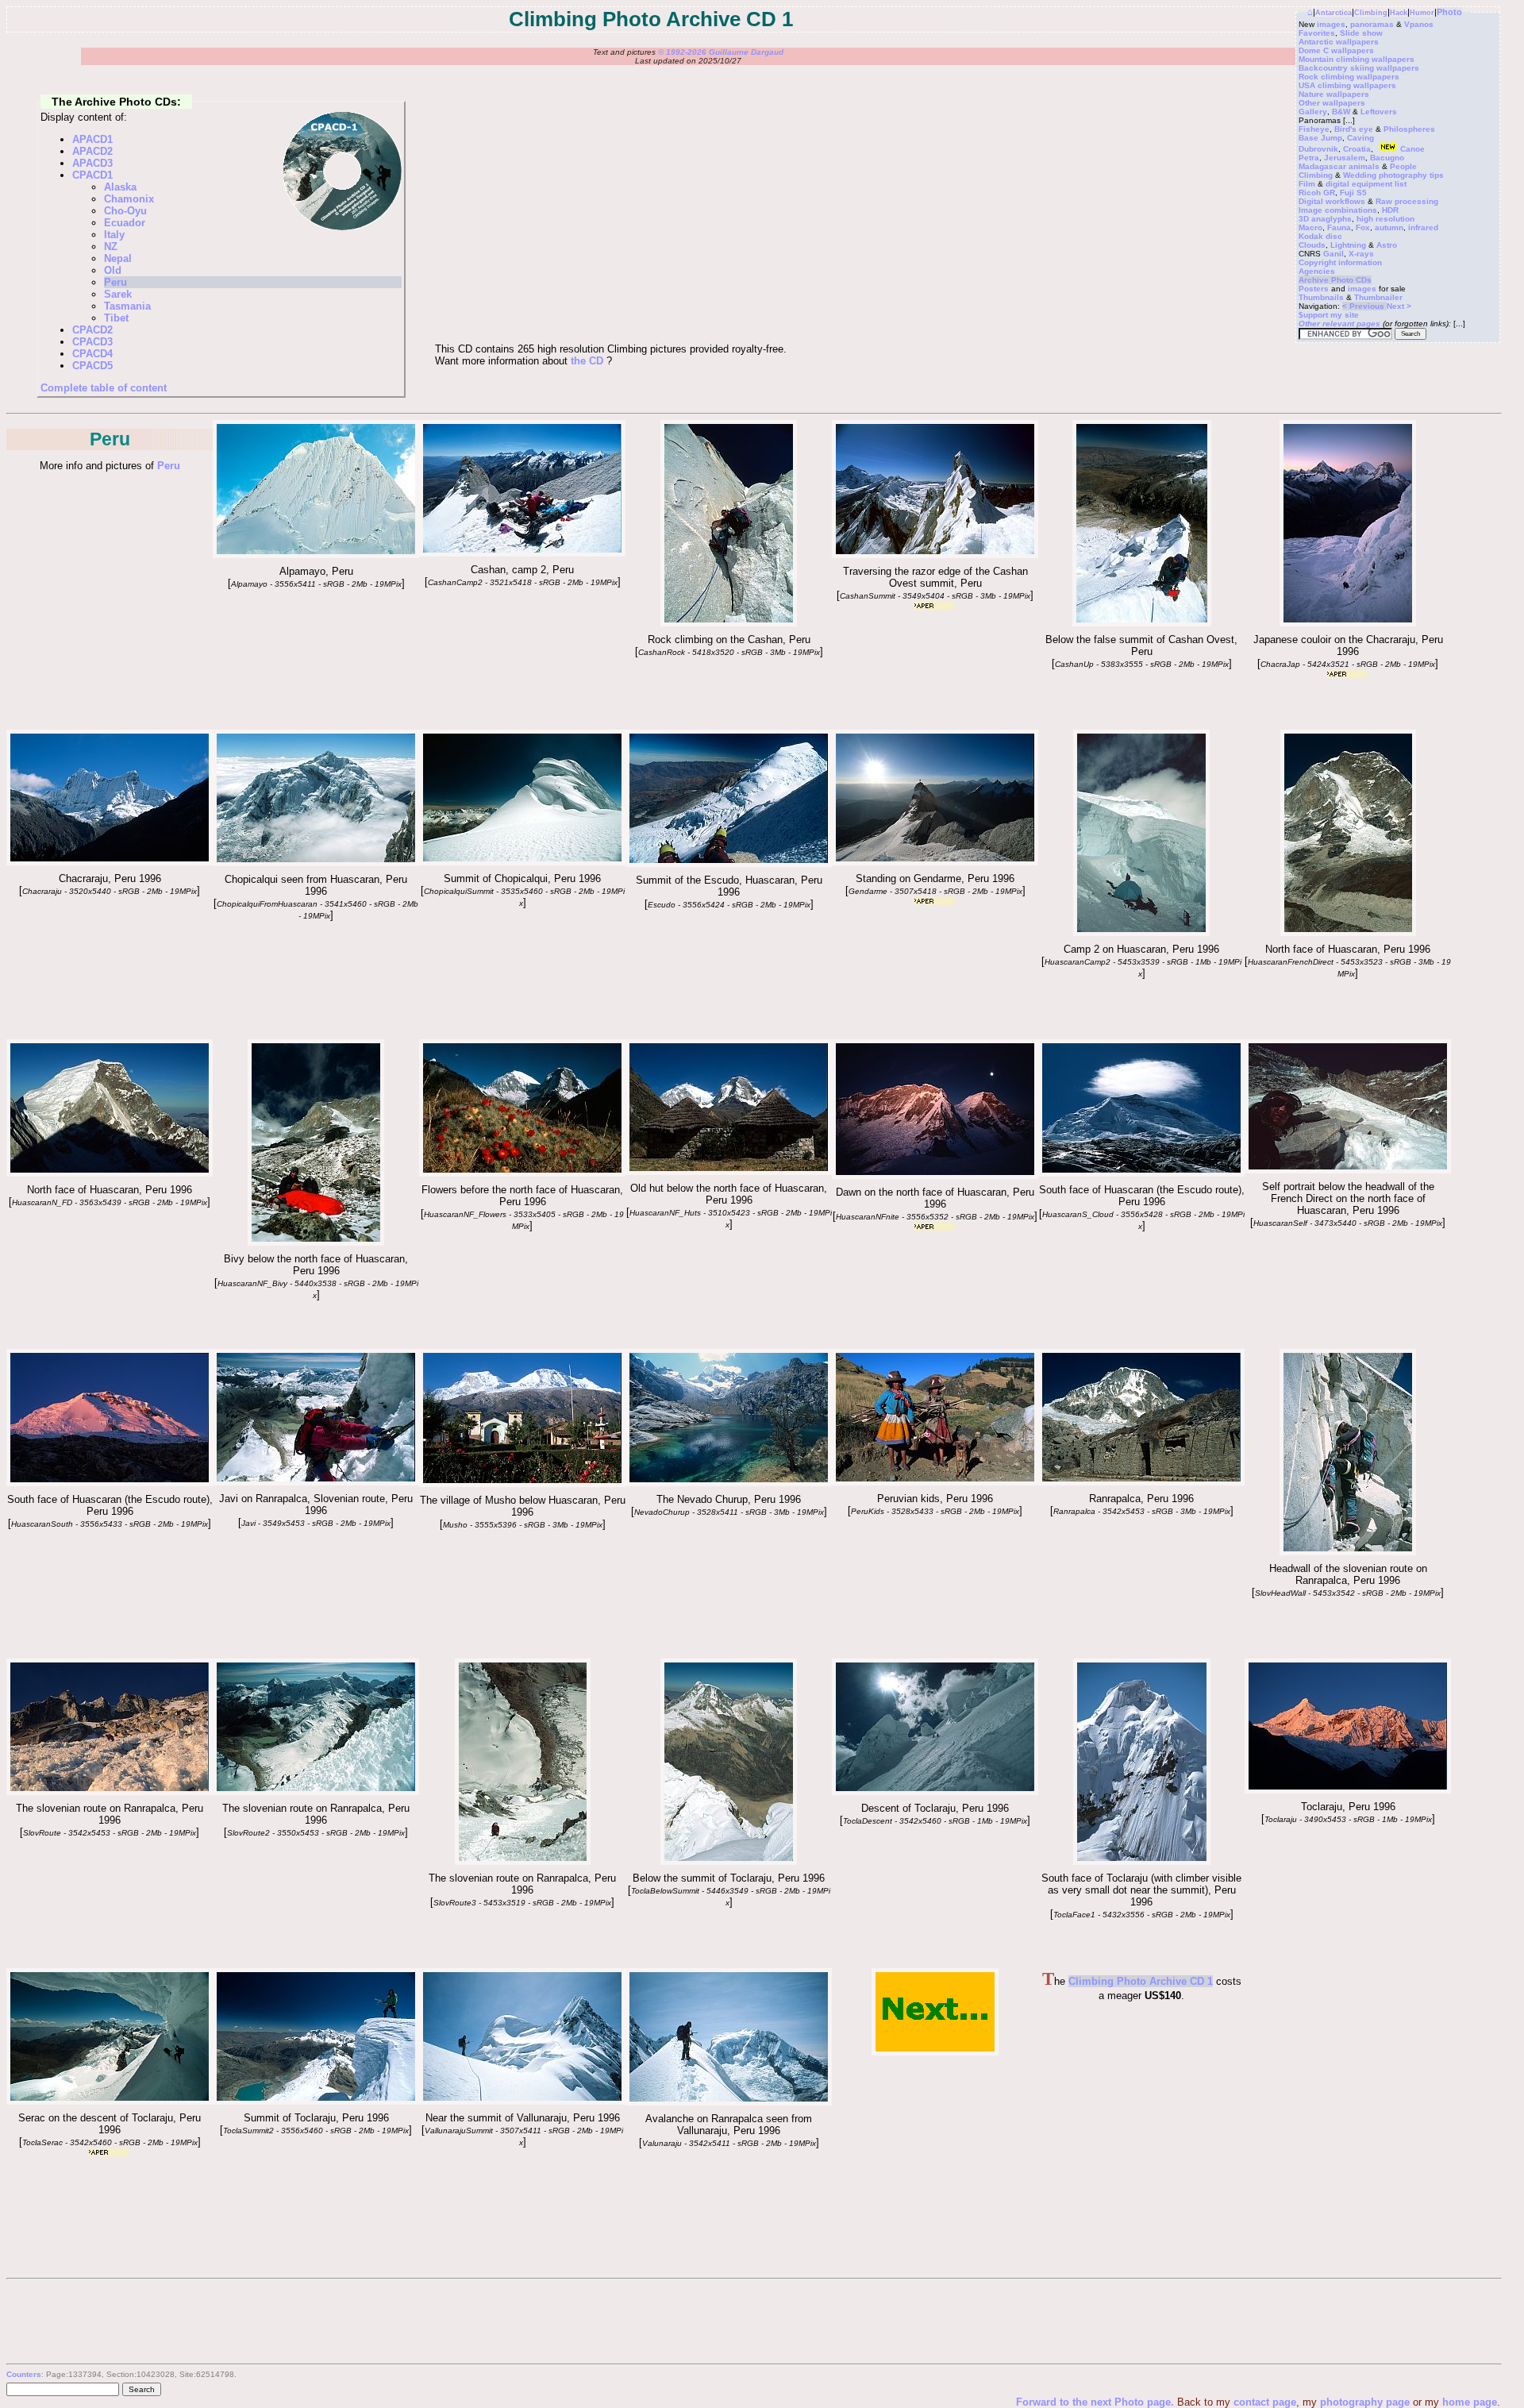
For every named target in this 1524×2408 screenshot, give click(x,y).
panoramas (1372, 24)
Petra (1309, 158)
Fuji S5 (1353, 193)
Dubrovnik (1318, 149)
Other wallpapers (1332, 103)
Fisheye (1314, 129)
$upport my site (1329, 315)
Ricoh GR (1317, 193)
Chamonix (129, 199)
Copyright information (1340, 262)
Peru (115, 282)
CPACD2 (92, 330)
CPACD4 (92, 354)
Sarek (118, 294)
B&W (1341, 112)
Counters (24, 2374)
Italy (114, 235)
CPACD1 (92, 175)
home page (1470, 2402)
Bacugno (1387, 158)
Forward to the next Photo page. (1097, 2402)
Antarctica (1333, 13)
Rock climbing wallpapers (1349, 77)
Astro (1387, 245)
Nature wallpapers (1334, 94)
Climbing (1371, 13)
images (1331, 24)
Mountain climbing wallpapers (1357, 59)
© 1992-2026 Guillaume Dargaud (721, 52)
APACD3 (92, 163)
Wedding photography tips (1393, 175)
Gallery (1313, 112)
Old (113, 270)
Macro (1310, 227)
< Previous (1364, 306)
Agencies (1317, 271)
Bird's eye (1354, 129)
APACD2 (92, 151)
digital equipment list (1366, 184)
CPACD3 (92, 342)
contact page (1265, 2402)
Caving (1360, 138)
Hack (1399, 13)
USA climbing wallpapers (1347, 85)
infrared (1423, 227)
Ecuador (125, 223)
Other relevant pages (1339, 324)
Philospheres (1409, 129)
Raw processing (1407, 201)
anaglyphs (1332, 219)
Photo (1449, 12)
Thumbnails (1321, 297)
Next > (1399, 306)
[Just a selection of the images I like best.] (729, 863)
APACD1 (92, 139)
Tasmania (127, 306)
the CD (587, 361)
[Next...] (935, 2052)
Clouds (1312, 245)
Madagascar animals (1339, 166)
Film (1307, 184)
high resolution (1385, 219)
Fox (1363, 227)
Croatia (1357, 149)
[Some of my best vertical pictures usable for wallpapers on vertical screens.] (1348, 623)
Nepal (118, 258)
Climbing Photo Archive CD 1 (1141, 1981)
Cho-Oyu (125, 211)
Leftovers (1379, 112)
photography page (1365, 2402)
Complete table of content (104, 388)
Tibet (116, 318)
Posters (1314, 289)
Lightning (1348, 245)
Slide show (1361, 33)
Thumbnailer (1378, 297)
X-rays (1361, 254)
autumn (1389, 227)
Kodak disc (1320, 236)
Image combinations (1338, 210)
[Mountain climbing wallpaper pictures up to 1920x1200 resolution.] (935, 555)
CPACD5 (92, 366)
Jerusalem (1345, 158)
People (1403, 166)
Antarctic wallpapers (1339, 42)
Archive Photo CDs (1335, 280)
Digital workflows (1332, 201)
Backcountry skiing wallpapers (1359, 68)
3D (1304, 219)
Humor (1422, 13)
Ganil (1333, 254)
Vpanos (1419, 24)
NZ (111, 247)
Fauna (1339, 227)
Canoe (1412, 149)
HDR (1390, 210)
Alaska (120, 187)
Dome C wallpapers (1336, 50)
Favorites (1317, 33)
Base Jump (1320, 138)
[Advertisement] (1364, 2067)
